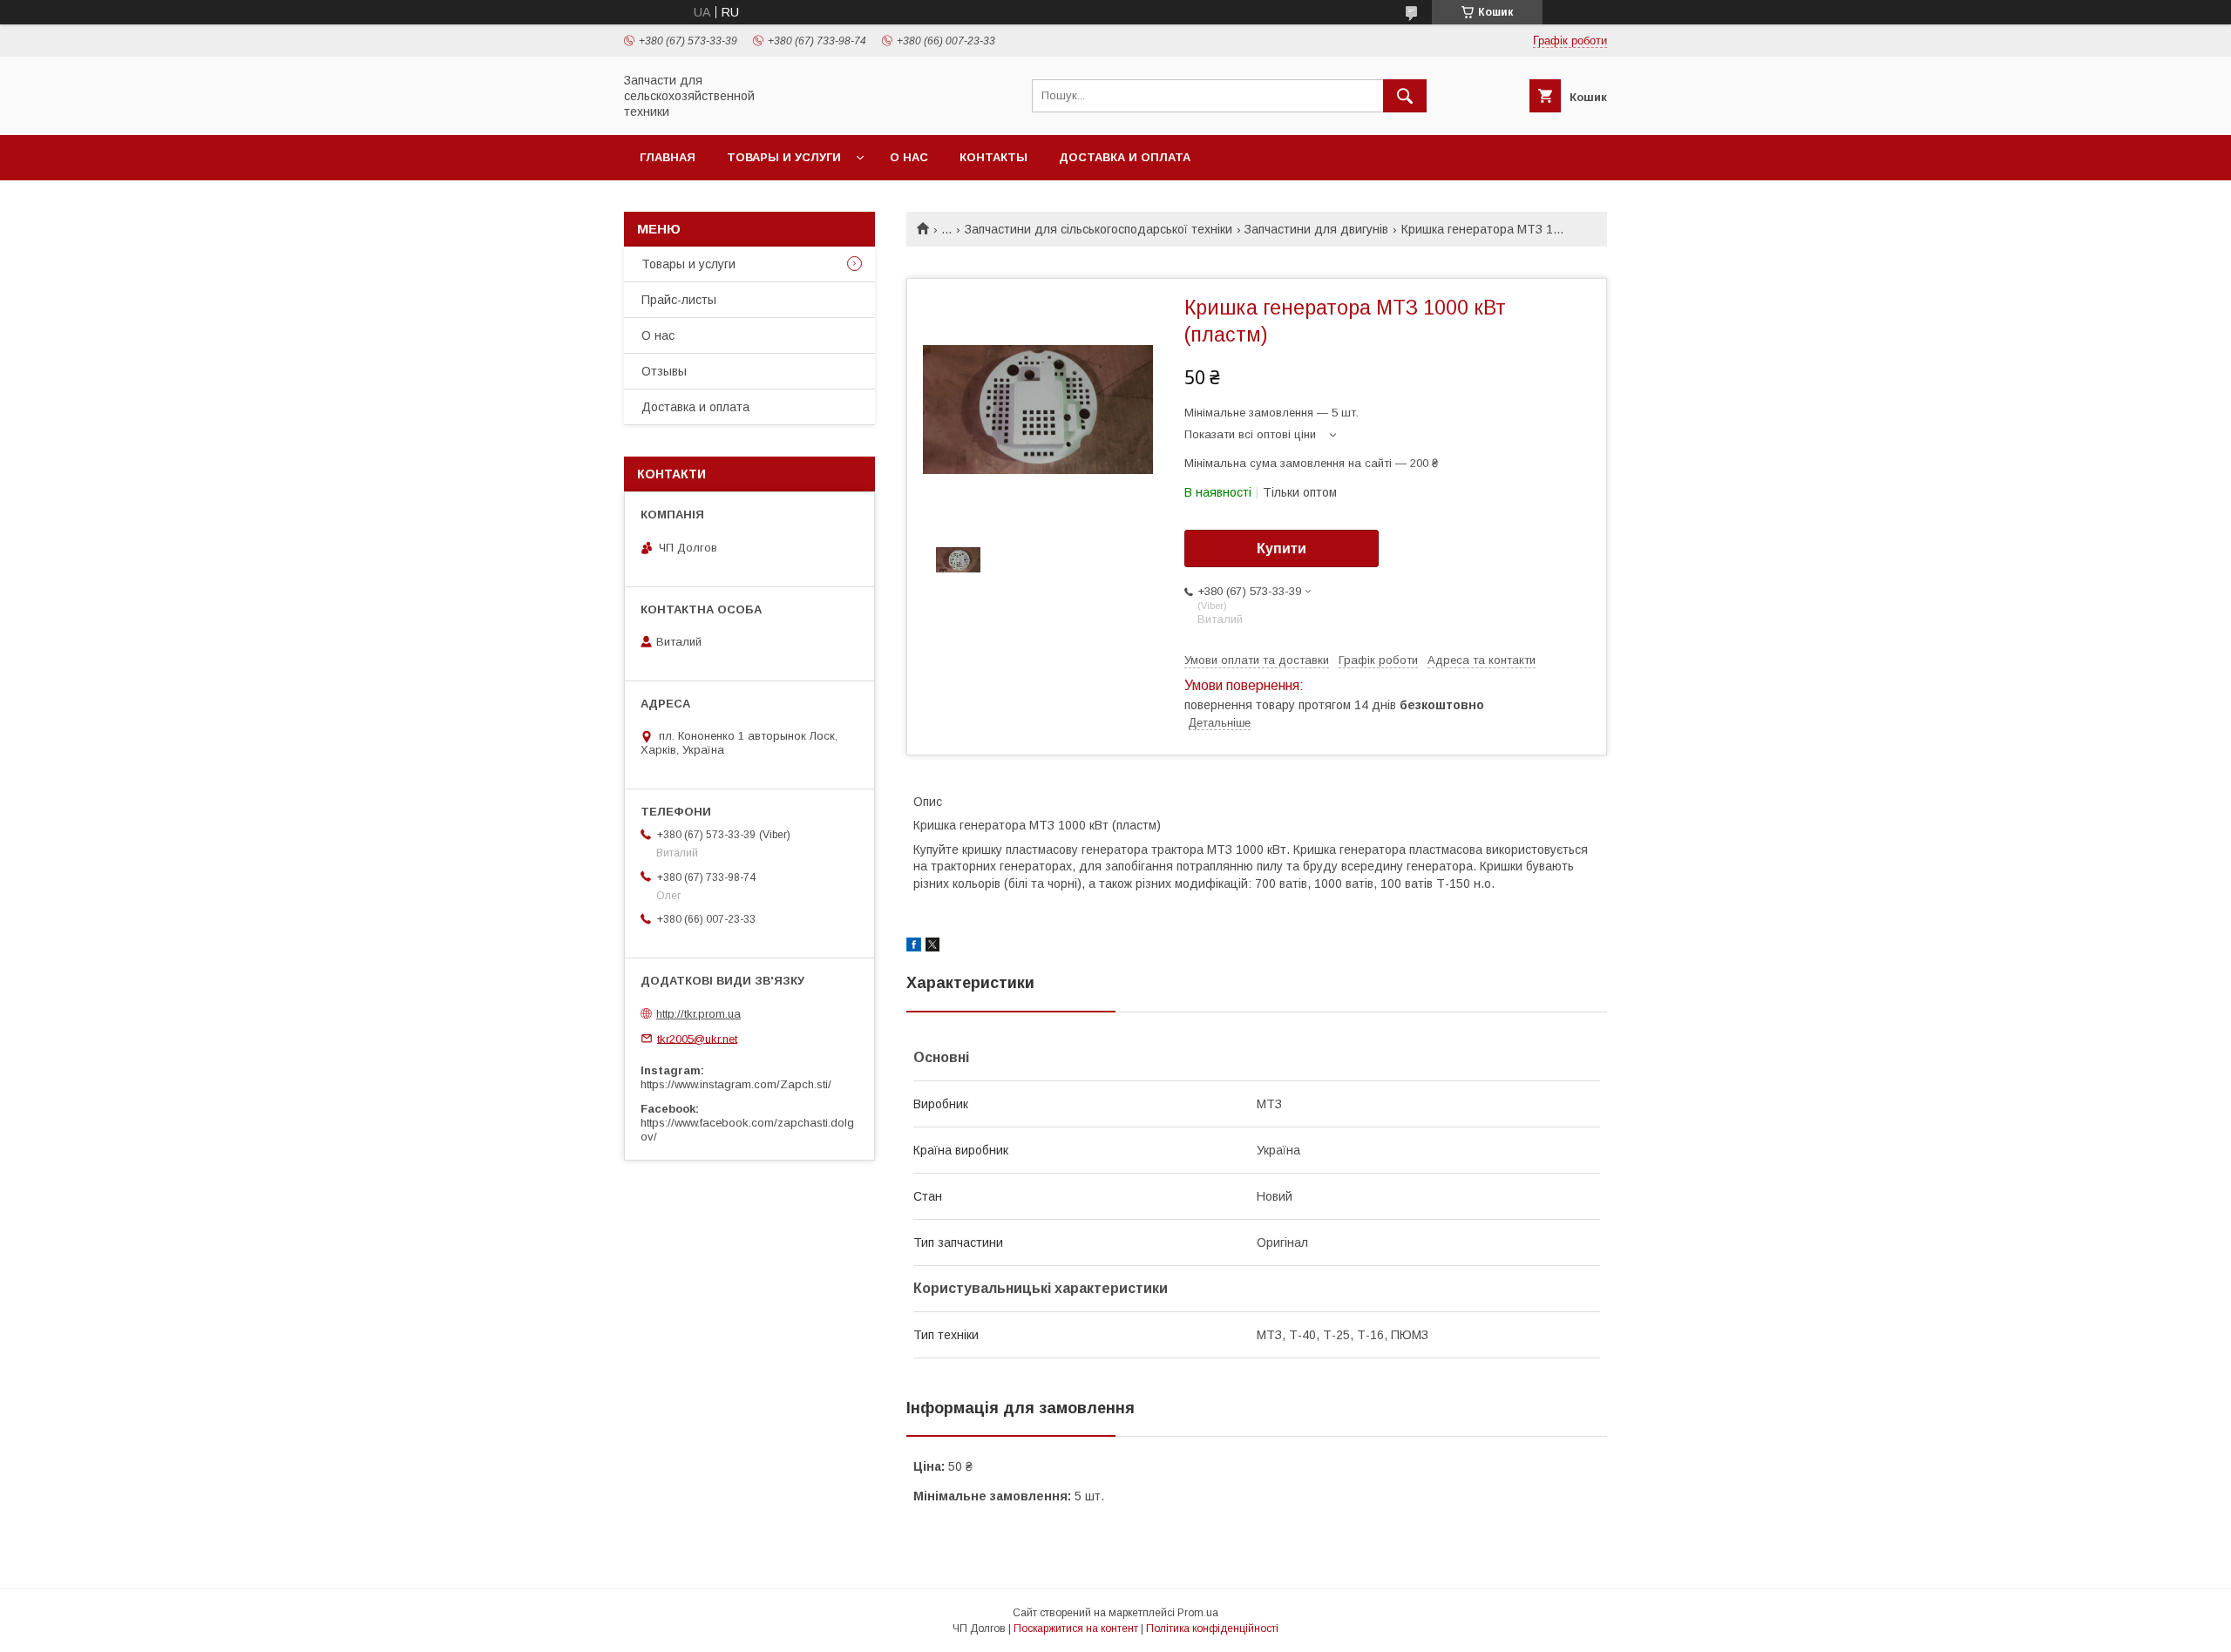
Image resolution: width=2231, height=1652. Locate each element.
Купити (1282, 548)
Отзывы (664, 371)
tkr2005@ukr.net (697, 1038)
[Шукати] (1405, 96)
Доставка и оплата (1125, 157)
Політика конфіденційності (1212, 1628)
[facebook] (914, 947)
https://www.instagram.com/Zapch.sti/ (736, 1084)
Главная (668, 157)
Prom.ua (1198, 1613)
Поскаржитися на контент (1076, 1628)
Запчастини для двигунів (1316, 229)
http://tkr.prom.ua (698, 1014)
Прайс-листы (679, 300)
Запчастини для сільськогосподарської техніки (1099, 229)
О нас (909, 157)
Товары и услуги (784, 157)
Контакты (993, 157)
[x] (932, 947)
